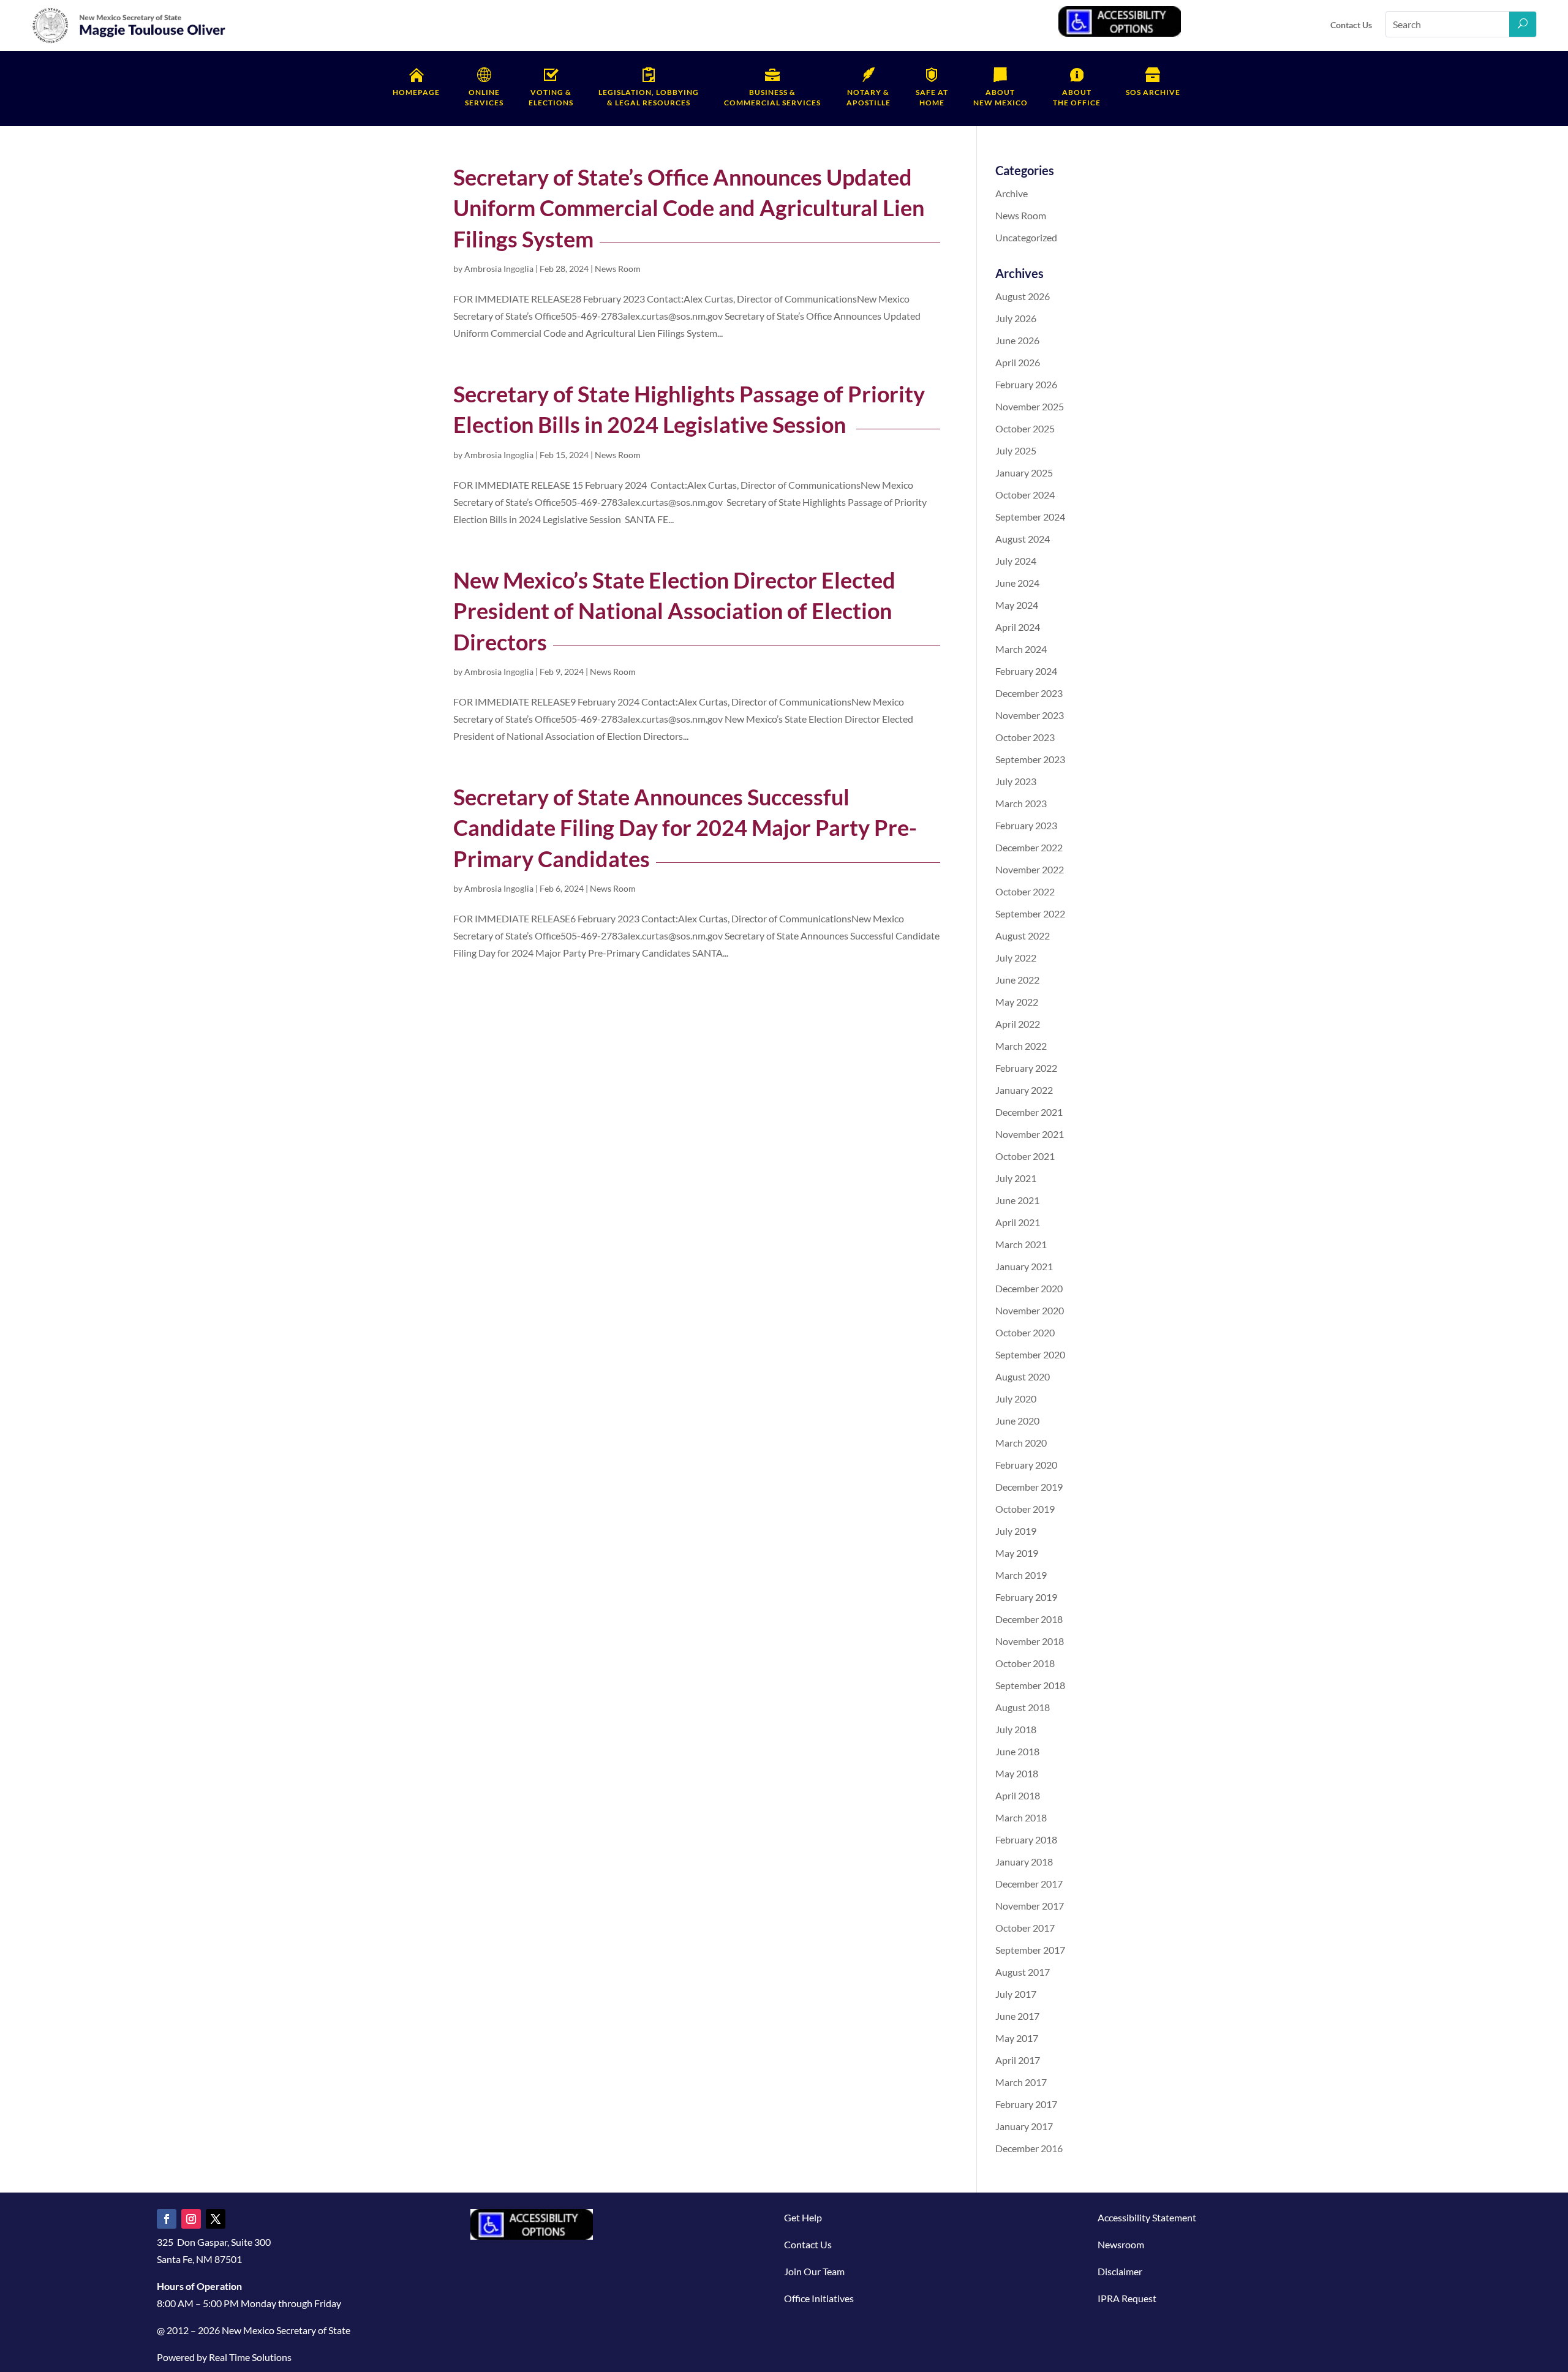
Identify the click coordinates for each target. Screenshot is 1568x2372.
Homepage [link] (416, 92)
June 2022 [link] (1017, 980)
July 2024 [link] (1016, 561)
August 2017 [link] (1023, 1972)
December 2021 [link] (1029, 1112)
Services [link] (484, 97)
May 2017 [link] (1017, 2038)
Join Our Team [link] (814, 2271)
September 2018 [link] (1030, 1685)
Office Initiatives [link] (819, 2298)
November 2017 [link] (1030, 1906)
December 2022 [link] (1029, 847)
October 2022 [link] (1025, 891)
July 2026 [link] (1016, 318)
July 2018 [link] (1016, 1729)
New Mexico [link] (1001, 97)
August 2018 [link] (1023, 1707)
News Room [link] (618, 269)
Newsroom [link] (1121, 2244)
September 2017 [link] (1030, 1950)
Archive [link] (1012, 193)
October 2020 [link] (1025, 1332)
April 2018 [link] (1018, 1795)
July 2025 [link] (1016, 450)
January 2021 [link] (1024, 1266)
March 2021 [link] (1021, 1244)
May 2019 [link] (1017, 1553)
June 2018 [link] (1017, 1751)
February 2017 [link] (1026, 2104)
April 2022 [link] (1018, 1024)
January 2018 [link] (1024, 1862)
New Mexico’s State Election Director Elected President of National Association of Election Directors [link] (674, 611)
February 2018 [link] (1026, 1839)
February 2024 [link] (1026, 671)
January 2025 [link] (1024, 473)
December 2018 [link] (1029, 1619)
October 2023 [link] (1025, 737)
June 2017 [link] (1017, 2016)
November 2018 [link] (1030, 1641)
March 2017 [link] (1021, 2082)
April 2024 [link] (1018, 627)
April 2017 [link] (1018, 2060)
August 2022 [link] (1023, 936)
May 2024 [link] (1017, 605)
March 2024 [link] (1021, 649)
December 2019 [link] (1029, 1487)
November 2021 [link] (1030, 1134)
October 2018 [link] (1025, 1663)
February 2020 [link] (1026, 1465)
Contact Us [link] (1351, 25)
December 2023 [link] (1029, 693)
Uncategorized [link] (1026, 237)
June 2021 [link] (1017, 1200)
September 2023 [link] (1030, 759)
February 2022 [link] (1026, 1068)
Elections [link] (551, 97)
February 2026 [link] (1026, 384)
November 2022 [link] (1030, 869)
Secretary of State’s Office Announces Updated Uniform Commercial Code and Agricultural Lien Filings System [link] (689, 208)
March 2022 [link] (1021, 1046)
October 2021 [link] (1025, 1156)
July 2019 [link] (1016, 1531)
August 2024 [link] (1023, 539)
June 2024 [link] (1017, 583)
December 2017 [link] (1029, 1884)
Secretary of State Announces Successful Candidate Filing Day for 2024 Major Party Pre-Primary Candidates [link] (685, 828)
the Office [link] (1077, 97)
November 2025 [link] (1030, 406)
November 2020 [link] (1030, 1310)
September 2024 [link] (1030, 517)
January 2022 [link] (1024, 1090)
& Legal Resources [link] (649, 97)
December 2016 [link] (1029, 2148)
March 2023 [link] (1021, 803)
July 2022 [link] (1016, 958)
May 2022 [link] (1017, 1002)
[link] (129, 41)
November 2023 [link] (1030, 715)
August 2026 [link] (1023, 296)
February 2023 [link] (1026, 825)
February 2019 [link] (1026, 1597)
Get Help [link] (803, 2217)
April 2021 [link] (1018, 1222)
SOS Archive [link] (1153, 92)
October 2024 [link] (1025, 495)
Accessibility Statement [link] (1147, 2217)
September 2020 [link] (1030, 1354)
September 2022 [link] (1030, 913)
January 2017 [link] (1024, 2126)
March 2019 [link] (1021, 1575)
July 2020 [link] (1016, 1399)
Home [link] (932, 97)
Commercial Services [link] (772, 97)
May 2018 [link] (1017, 1773)
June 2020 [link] (1017, 1421)
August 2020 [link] (1023, 1376)
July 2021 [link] (1016, 1178)
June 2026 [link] (1017, 340)
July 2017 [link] (1016, 1994)
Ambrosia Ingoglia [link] (499, 269)
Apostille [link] (869, 97)
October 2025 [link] (1025, 428)
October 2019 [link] (1025, 1509)
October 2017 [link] (1025, 1928)
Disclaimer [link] (1120, 2271)
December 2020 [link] (1029, 1288)
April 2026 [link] (1018, 362)
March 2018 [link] (1021, 1817)
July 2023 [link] (1016, 781)
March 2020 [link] (1021, 1443)
